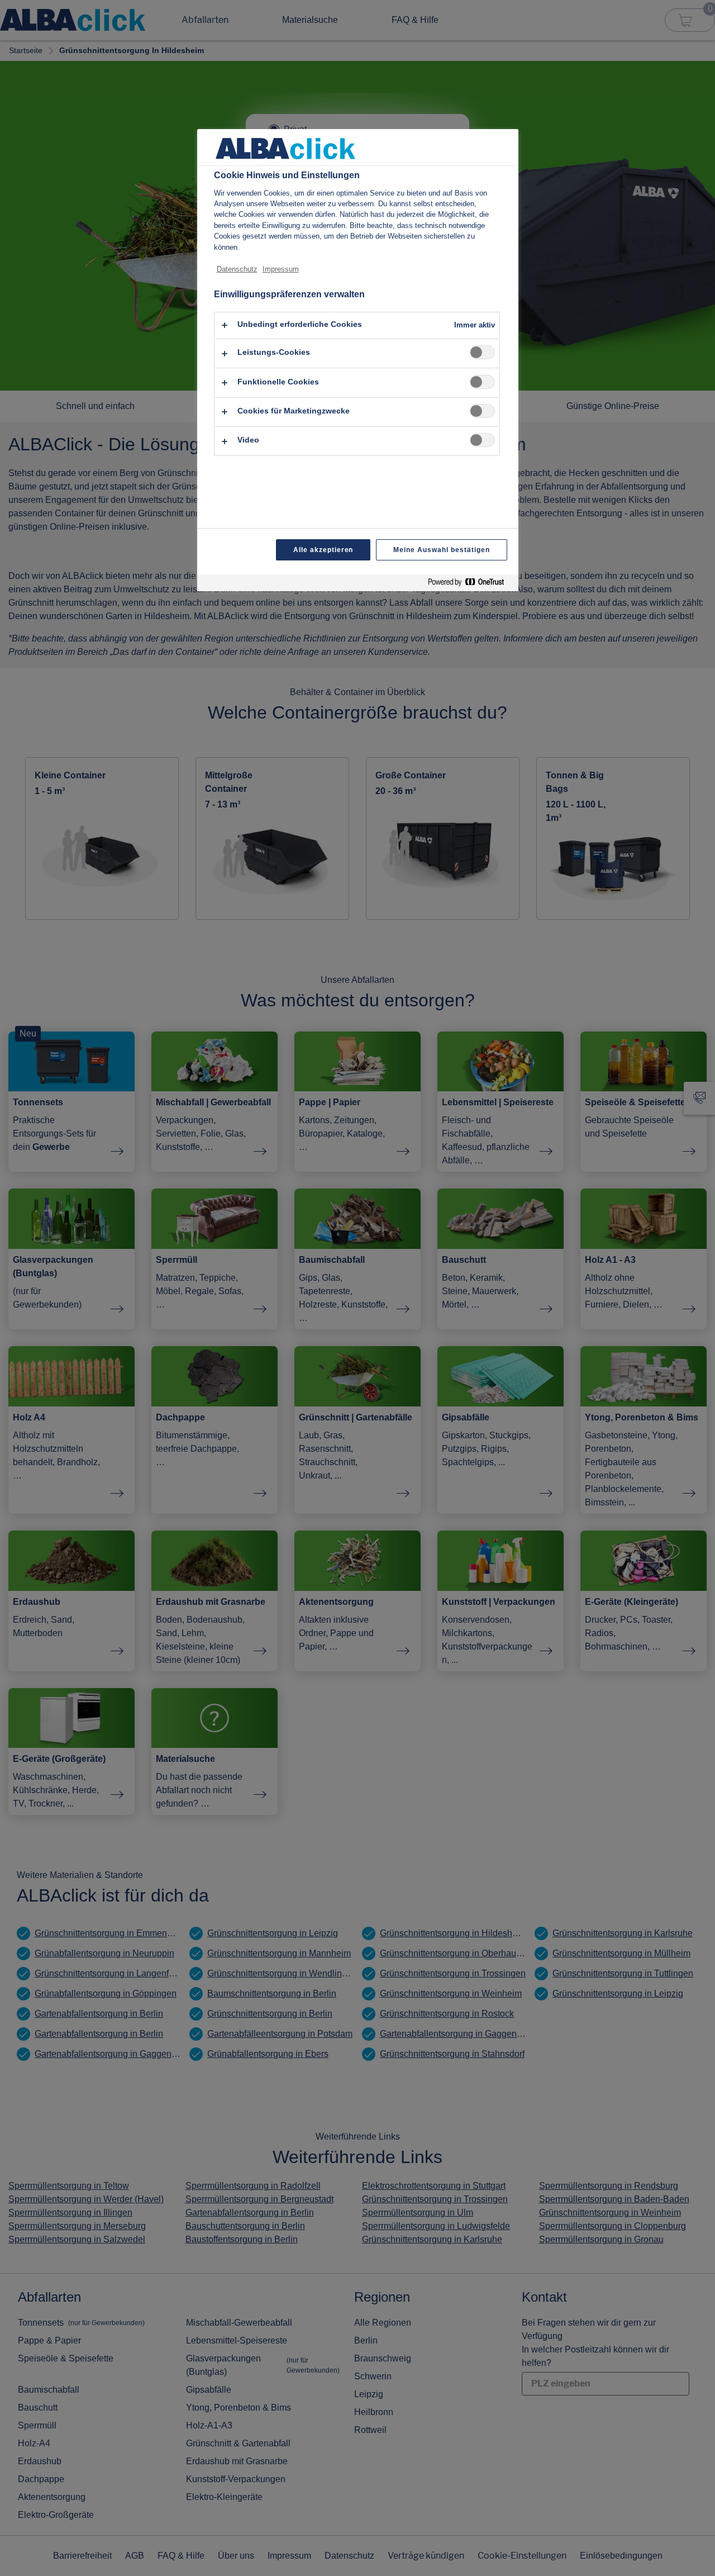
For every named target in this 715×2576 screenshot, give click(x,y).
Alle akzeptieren (323, 550)
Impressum (281, 269)
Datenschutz (237, 269)
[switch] (482, 352)
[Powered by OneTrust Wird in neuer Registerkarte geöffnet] (470, 584)
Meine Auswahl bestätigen (441, 550)
